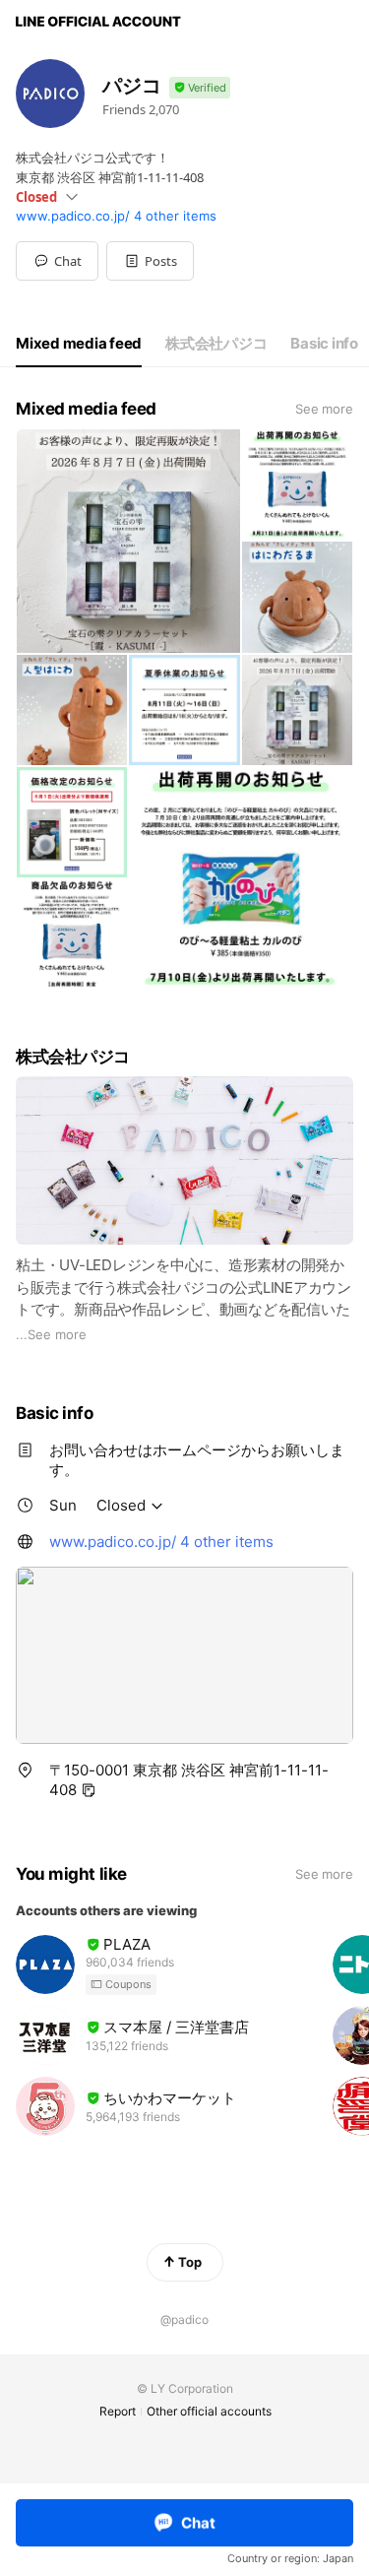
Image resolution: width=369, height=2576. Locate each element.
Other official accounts (209, 2411)
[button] (150, 261)
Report (118, 2411)
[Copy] (89, 1790)
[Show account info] (200, 88)
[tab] (79, 344)
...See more (51, 1334)
